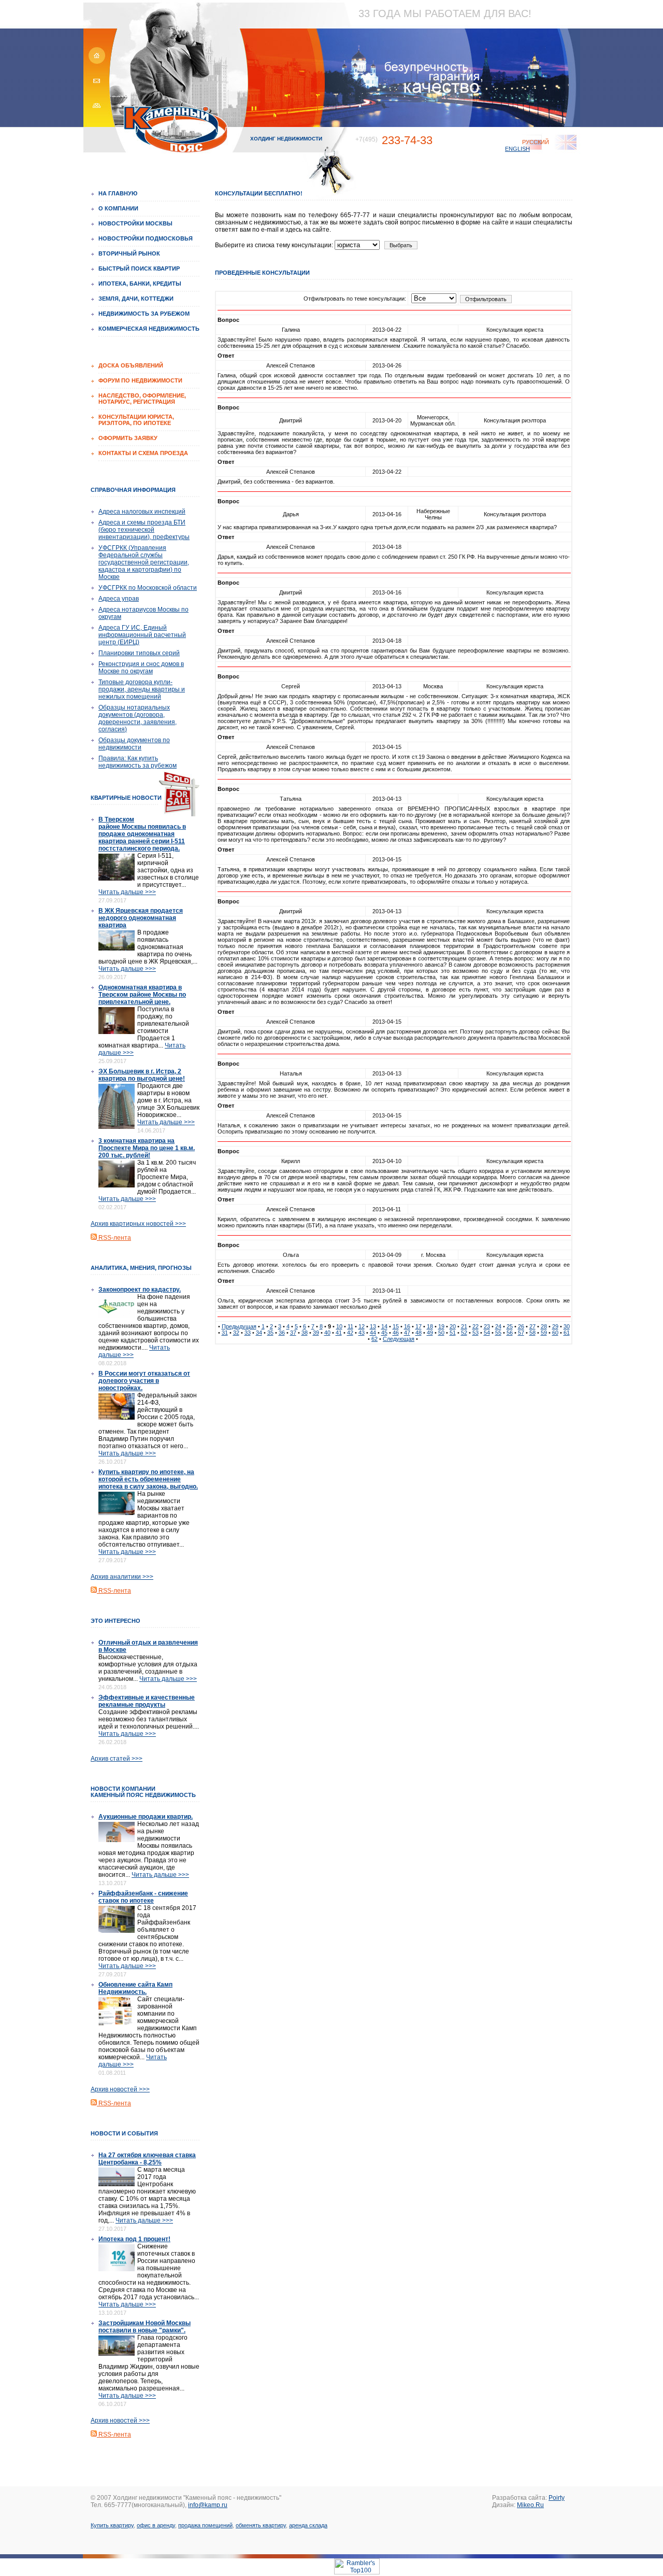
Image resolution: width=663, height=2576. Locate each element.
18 (430, 1326)
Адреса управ (119, 599)
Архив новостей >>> (120, 2089)
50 (441, 1333)
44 (373, 1333)
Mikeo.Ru (530, 2505)
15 (396, 1326)
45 (384, 1333)
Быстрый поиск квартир (139, 268)
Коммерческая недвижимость (149, 329)
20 (453, 1326)
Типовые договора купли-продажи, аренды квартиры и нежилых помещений (142, 689)
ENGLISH (517, 149)
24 (498, 1326)
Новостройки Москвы (135, 223)
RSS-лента (114, 1238)
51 (453, 1333)
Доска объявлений (131, 365)
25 (510, 1326)
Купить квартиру (112, 2525)
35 (270, 1333)
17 (419, 1326)
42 (350, 1333)
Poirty (557, 2498)
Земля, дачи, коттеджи (136, 299)
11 (350, 1326)
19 (441, 1326)
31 (225, 1333)
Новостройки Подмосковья (146, 238)
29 (555, 1326)
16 (407, 1326)
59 (544, 1333)
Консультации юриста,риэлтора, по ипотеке (136, 420)
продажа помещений (205, 2525)
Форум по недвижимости (140, 380)
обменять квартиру (261, 2525)
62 (374, 1339)
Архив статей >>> (117, 1759)
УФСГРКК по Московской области (148, 588)
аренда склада (308, 2525)
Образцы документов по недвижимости (134, 744)
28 (544, 1326)
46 (396, 1333)
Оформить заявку (128, 438)
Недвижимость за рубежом (144, 314)
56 (510, 1333)
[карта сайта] (95, 109)
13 (373, 1326)
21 (464, 1326)
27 (532, 1326)
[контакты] (95, 86)
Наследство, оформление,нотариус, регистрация (142, 399)
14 (384, 1326)
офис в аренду (156, 2525)
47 (407, 1333)
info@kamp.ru (208, 2505)
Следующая (399, 1339)
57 (521, 1333)
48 (419, 1333)
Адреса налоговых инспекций (142, 512)
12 (362, 1326)
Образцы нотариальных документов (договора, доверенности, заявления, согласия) (138, 718)
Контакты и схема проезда (143, 453)
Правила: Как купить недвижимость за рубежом (138, 762)
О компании (118, 208)
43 (362, 1333)
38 (305, 1333)
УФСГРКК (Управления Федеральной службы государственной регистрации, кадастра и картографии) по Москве (144, 562)
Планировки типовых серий (139, 653)
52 (464, 1333)
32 (236, 1333)
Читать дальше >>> (127, 892)
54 (487, 1333)
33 (248, 1333)
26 (521, 1326)
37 (293, 1333)
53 (475, 1333)
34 (259, 1333)
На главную (118, 193)
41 (339, 1333)
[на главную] (95, 62)
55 (498, 1333)
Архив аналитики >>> (122, 1577)
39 (316, 1333)
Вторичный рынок (129, 253)
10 (339, 1326)
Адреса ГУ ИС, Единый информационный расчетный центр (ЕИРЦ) (142, 635)
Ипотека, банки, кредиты (140, 284)
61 (567, 1333)
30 (567, 1326)
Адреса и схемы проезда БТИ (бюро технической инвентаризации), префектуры (144, 530)
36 (282, 1333)
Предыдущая (239, 1326)
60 (555, 1333)
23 (487, 1326)
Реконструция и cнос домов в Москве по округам (141, 668)
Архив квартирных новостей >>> (138, 1224)
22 (475, 1326)
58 (532, 1333)
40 (327, 1333)
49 (430, 1333)
